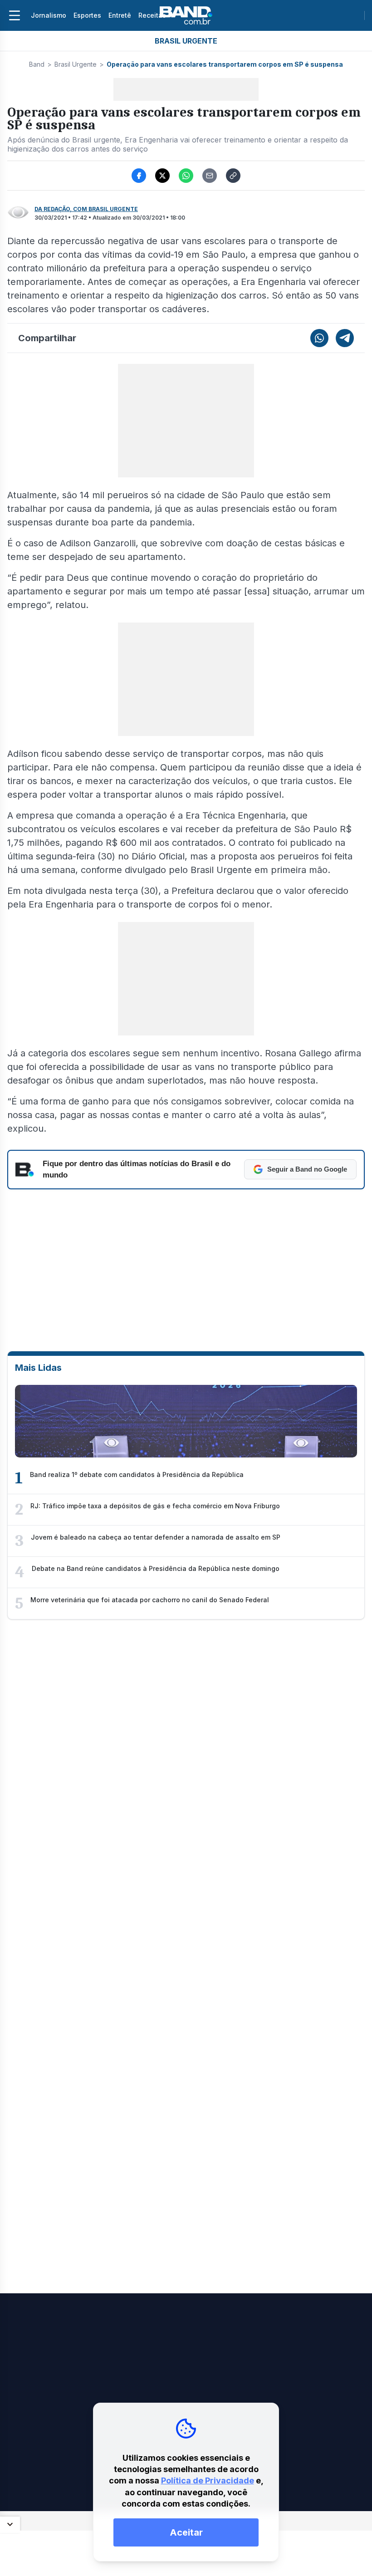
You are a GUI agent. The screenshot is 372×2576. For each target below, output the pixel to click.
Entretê (120, 15)
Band (37, 64)
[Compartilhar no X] (162, 176)
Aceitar (186, 2532)
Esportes (87, 15)
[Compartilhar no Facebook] (139, 176)
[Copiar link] (233, 176)
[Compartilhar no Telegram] (345, 338)
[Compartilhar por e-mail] (210, 176)
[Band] (186, 15)
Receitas (152, 15)
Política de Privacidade (208, 2480)
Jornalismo (49, 15)
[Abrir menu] (15, 15)
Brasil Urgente (76, 64)
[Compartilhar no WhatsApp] (186, 176)
